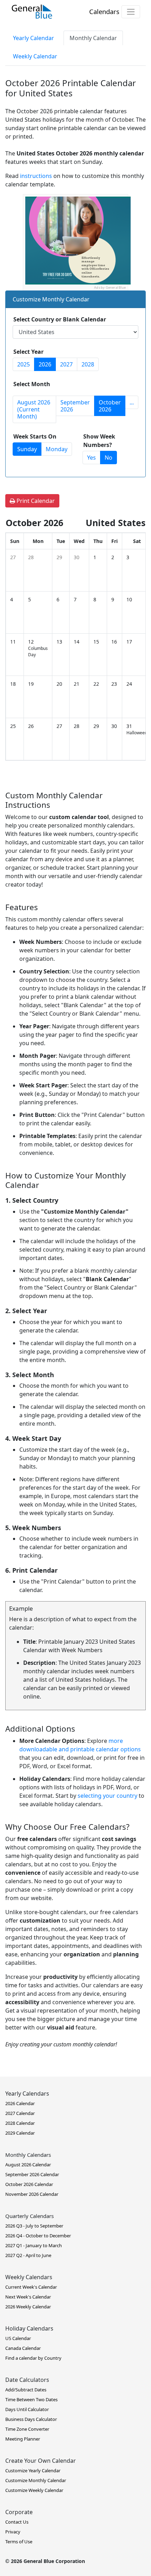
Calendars (104, 11)
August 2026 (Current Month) (34, 409)
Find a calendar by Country (33, 2358)
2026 (45, 364)
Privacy (13, 2532)
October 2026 (110, 406)
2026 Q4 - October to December (38, 2236)
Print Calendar (35, 501)
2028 (88, 364)
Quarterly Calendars (29, 2216)
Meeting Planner (23, 2439)
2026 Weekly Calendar (28, 2307)
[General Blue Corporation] (32, 12)
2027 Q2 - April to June (28, 2255)
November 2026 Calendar (32, 2194)
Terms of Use (19, 2542)
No (109, 458)
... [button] (132, 402)
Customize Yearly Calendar (33, 2470)
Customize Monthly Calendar (36, 2480)
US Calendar (18, 2338)
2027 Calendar (20, 2113)
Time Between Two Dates (31, 2399)
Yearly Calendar (34, 38)
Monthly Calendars (28, 2155)
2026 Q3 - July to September (34, 2226)
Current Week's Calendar (31, 2287)
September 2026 (75, 406)
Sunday (27, 449)
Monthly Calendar (93, 38)
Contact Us (17, 2522)
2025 (24, 364)
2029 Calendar (20, 2133)
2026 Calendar (20, 2103)
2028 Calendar (20, 2123)
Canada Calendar (23, 2348)
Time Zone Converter (27, 2429)
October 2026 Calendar (29, 2184)
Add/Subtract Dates (26, 2390)
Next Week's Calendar (28, 2297)
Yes (91, 458)
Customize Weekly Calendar (34, 2490)
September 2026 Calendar (32, 2174)
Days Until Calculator (27, 2409)
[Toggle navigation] (131, 12)
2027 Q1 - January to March (34, 2245)
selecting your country (107, 1796)
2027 (66, 364)
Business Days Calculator (31, 2419)
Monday (57, 449)
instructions (36, 176)
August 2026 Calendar (28, 2165)
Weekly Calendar (35, 56)
